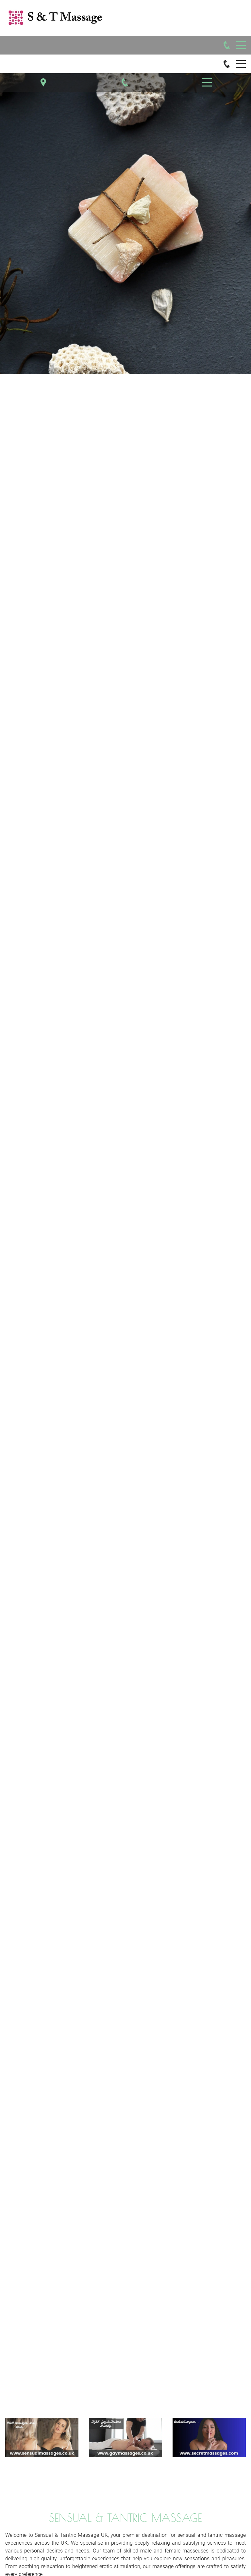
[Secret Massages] (209, 2437)
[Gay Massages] (125, 2437)
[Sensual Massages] (42, 2437)
